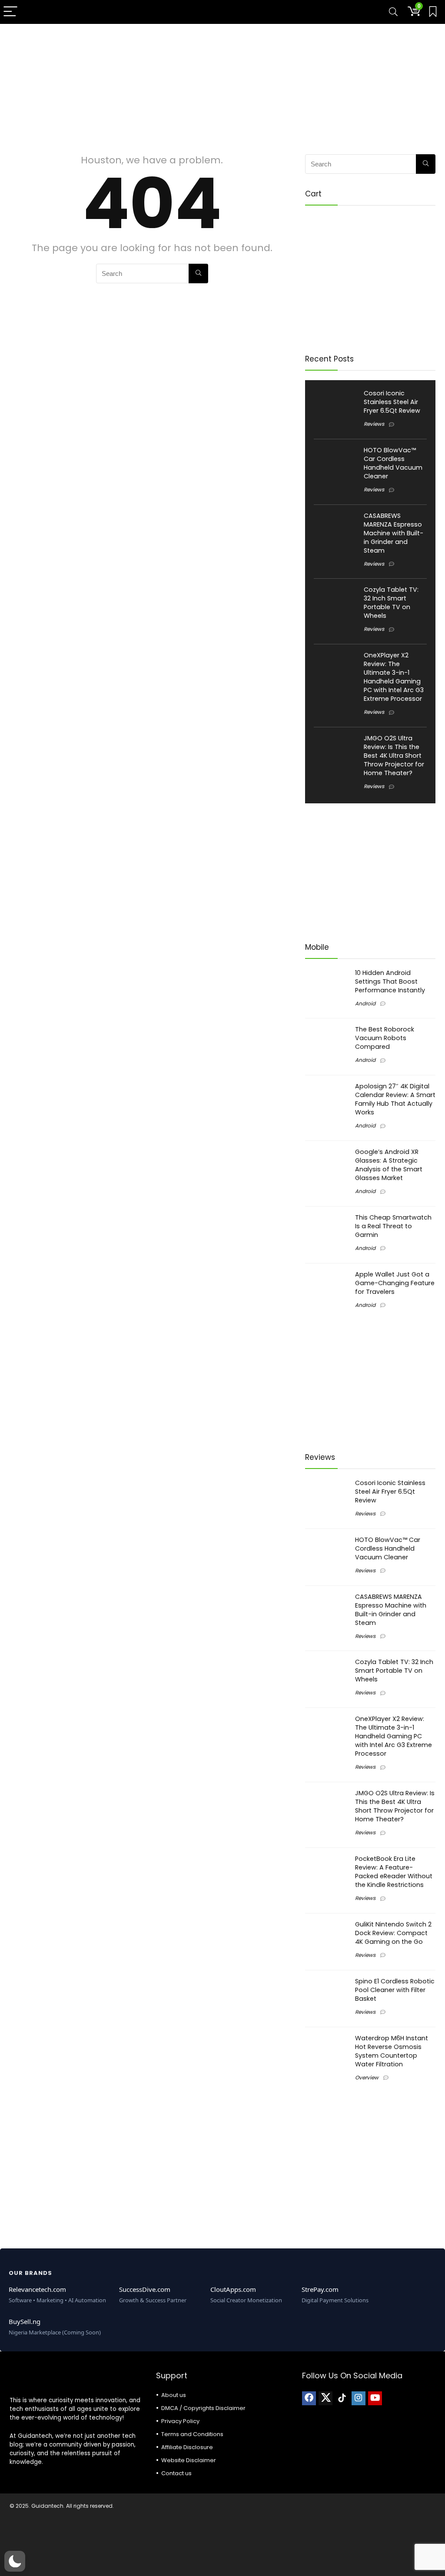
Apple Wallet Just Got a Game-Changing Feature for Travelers (395, 1283)
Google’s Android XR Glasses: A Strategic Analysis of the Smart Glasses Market (389, 1165)
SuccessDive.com (145, 2289)
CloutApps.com (233, 2289)
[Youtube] (375, 2398)
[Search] (393, 12)
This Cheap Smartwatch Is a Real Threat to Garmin (393, 1226)
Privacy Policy (180, 2421)
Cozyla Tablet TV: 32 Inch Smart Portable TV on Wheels (391, 603)
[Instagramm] (359, 2398)
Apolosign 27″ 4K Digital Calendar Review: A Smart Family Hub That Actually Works (395, 1099)
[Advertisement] (222, 85)
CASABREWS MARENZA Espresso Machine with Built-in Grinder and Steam (394, 533)
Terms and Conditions (192, 2434)
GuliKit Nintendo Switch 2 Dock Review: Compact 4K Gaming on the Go (393, 1933)
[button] (15, 2561)
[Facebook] (309, 2398)
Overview (367, 2077)
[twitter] (325, 2398)
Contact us (176, 2473)
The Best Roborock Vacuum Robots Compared (385, 1038)
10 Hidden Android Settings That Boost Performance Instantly (390, 981)
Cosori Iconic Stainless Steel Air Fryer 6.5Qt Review (392, 402)
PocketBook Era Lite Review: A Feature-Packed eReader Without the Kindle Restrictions (394, 1872)
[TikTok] (342, 2398)
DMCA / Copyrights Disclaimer (203, 2408)
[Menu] (10, 12)
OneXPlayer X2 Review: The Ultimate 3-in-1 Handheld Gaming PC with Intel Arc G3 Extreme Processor (394, 677)
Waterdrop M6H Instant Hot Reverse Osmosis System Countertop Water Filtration (392, 2051)
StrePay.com (320, 2289)
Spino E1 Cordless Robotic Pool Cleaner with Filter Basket (395, 1990)
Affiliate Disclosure (187, 2447)
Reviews (374, 424)
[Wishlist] (433, 12)
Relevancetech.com (37, 2289)
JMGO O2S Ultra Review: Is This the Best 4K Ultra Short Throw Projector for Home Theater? (394, 756)
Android (365, 1003)
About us (174, 2395)
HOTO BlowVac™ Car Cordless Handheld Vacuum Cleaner (393, 463)
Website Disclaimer (189, 2460)
